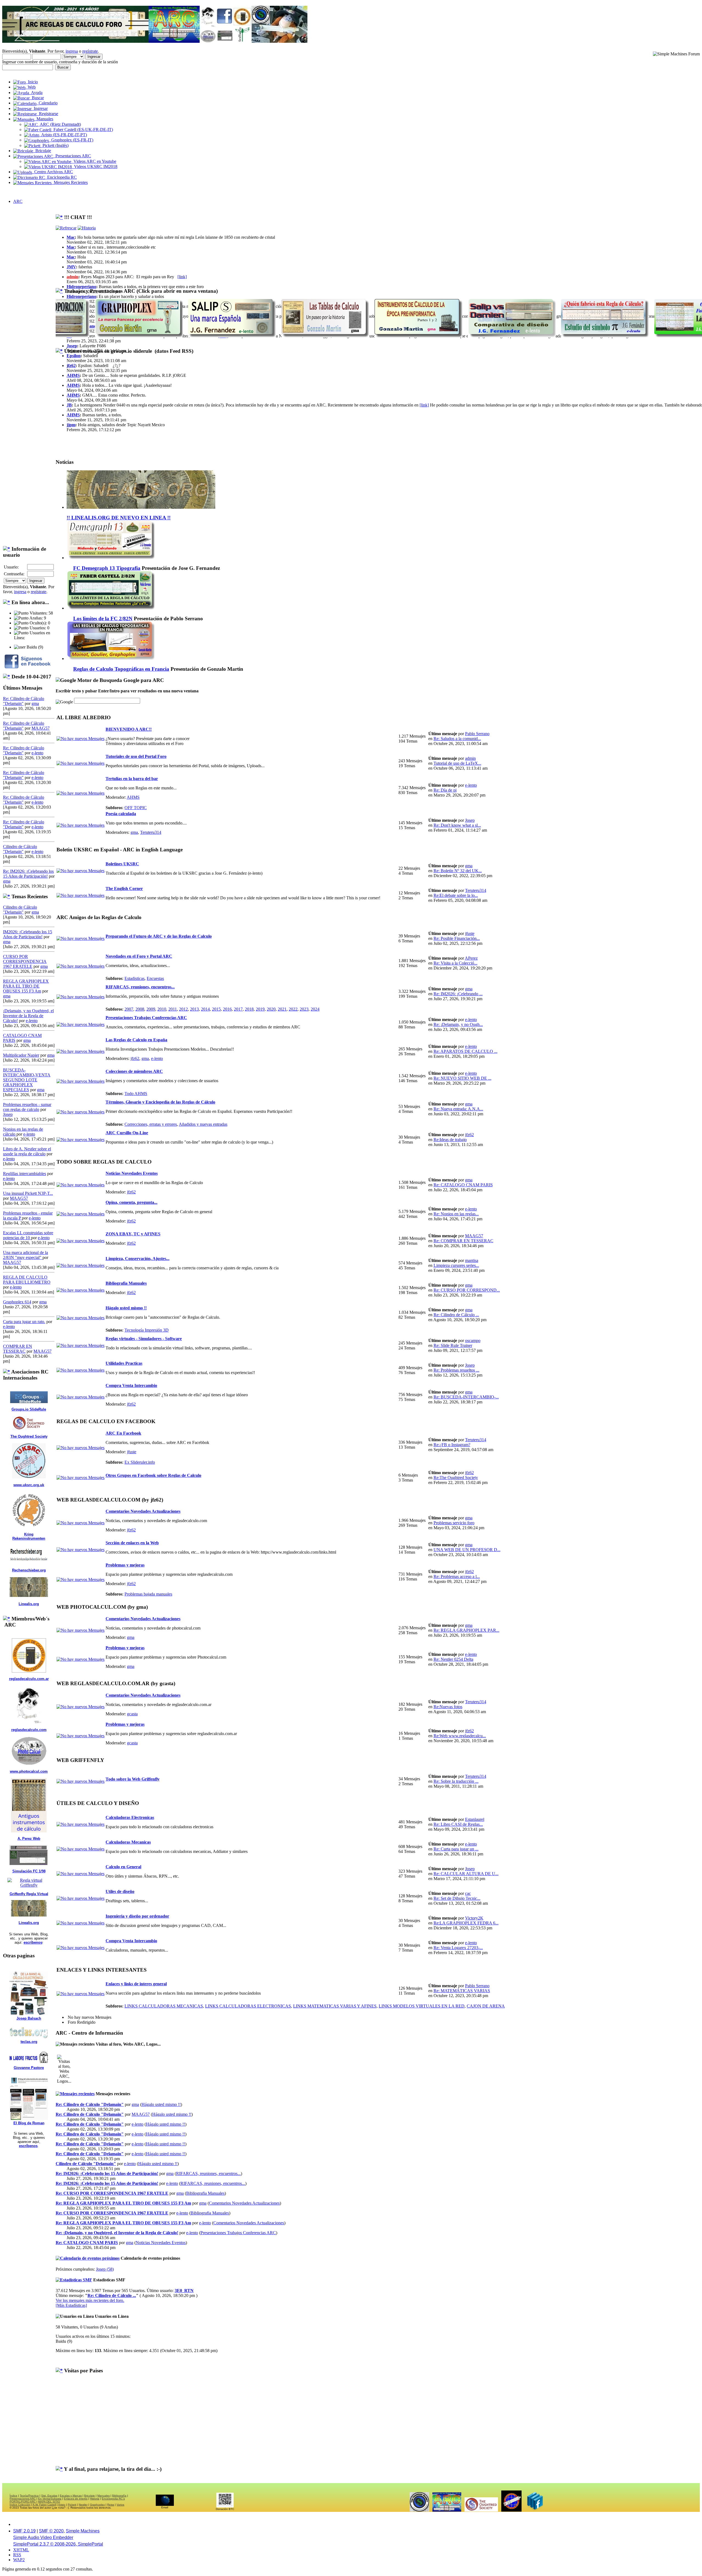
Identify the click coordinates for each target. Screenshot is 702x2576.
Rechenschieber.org (29, 1570)
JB (69, 405)
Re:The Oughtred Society (456, 1478)
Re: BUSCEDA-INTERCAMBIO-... (466, 1397)
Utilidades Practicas (124, 1363)
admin (73, 277)
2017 (238, 1009)
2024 (315, 1009)
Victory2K (474, 1918)
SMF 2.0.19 (24, 2531)
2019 (260, 1009)
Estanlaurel (475, 1819)
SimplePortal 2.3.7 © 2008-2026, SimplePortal (58, 2544)
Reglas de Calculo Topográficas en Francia (121, 669)
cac (468, 1893)
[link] (182, 277)
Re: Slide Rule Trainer (453, 1345)
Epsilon (74, 356)
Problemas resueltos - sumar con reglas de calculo (27, 1107)
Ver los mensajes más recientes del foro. (90, 2300)
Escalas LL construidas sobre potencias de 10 (28, 1235)
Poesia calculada (121, 814)
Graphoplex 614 (17, 1302)
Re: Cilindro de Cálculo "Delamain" (90, 2104)
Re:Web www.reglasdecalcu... (460, 1736)
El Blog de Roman (29, 2123)
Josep (8, 1114)
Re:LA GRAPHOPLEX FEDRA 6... (466, 1923)
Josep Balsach (29, 2018)
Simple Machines (83, 2531)
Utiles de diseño (120, 1891)
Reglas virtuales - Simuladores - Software (144, 1339)
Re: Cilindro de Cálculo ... (456, 1315)
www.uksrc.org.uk (29, 1485)
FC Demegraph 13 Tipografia (107, 568)
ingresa (72, 51)
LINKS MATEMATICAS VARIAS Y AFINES (335, 2006)
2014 (205, 1009)
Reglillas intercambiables (25, 1174)
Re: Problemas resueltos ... (456, 1370)
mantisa (472, 1260)
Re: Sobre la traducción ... (456, 1781)
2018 (249, 1009)
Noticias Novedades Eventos (132, 1173)
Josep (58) (105, 2269)
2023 (304, 1009)
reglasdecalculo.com (29, 1730)
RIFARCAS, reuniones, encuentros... (140, 987)
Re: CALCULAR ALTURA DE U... (466, 1874)
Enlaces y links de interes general (136, 1984)
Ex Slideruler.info (140, 1462)
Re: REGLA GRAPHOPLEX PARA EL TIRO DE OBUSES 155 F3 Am (123, 2203)
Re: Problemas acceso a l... (457, 1576)
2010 (162, 1009)
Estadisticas (135, 978)
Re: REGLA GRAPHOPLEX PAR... (466, 1630)
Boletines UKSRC (122, 864)
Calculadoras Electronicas (130, 1817)
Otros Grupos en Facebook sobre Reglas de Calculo (153, 1475)
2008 (140, 1009)
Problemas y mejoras (125, 1565)
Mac (71, 237)
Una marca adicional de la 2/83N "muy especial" (26, 1255)
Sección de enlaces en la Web (132, 1543)
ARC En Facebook (123, 1433)
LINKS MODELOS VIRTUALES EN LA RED (422, 2006)
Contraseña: (14, 574)
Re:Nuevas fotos (448, 1707)
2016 (227, 1009)
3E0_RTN (184, 2291)
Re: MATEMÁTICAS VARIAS (462, 1991)
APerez (471, 958)
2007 (129, 1009)
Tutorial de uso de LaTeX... (457, 763)
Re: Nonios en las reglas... (456, 1214)
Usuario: (11, 567)
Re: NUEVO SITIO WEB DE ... (462, 1078)
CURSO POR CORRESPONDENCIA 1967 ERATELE (25, 961)
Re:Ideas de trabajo (450, 1140)
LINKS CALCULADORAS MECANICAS (164, 2006)
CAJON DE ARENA (486, 2006)
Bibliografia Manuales (126, 1283)
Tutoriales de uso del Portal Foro (136, 756)
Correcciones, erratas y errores (151, 1124)
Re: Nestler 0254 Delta (453, 1659)
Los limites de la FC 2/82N (103, 619)
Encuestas (155, 978)
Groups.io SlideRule (29, 1409)
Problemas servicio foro (454, 1523)
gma (35, 703)
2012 (183, 1009)
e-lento (37, 753)
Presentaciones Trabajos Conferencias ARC (146, 1018)
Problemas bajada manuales (148, 1594)
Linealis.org (29, 1604)
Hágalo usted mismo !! (126, 1308)
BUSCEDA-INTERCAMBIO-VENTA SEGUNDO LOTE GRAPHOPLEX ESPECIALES (27, 1080)
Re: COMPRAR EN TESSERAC (463, 1241)
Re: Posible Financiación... (457, 938)
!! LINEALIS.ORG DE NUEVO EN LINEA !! (119, 518)
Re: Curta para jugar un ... (456, 1849)
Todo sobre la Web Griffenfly (133, 1779)
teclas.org (29, 2042)
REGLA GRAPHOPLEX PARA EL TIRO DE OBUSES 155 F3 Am (26, 986)
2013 (194, 1009)
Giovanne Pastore (29, 2068)
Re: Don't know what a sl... (457, 825)
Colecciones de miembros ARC (134, 1071)
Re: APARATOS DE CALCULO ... (465, 1051)
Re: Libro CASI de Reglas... (458, 1824)
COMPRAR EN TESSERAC (18, 1349)
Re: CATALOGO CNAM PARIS (463, 1185)
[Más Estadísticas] (71, 2305)
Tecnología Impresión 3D (147, 1330)
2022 (293, 1009)
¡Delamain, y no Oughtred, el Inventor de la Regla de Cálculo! (28, 1016)
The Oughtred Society (29, 1436)
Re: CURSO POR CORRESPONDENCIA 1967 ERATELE (112, 2193)
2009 (151, 1009)
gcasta (132, 1714)
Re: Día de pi (445, 790)
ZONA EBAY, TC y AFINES (133, 1234)
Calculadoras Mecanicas (128, 1842)
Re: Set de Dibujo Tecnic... (457, 1898)
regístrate (90, 51)
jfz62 (71, 366)
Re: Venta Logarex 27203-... (458, 1948)
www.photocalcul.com (29, 1771)
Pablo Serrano (477, 734)
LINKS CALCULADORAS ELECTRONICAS (248, 2006)
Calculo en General (123, 1867)
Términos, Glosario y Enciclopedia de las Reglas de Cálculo (160, 1102)
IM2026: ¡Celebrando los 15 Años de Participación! (28, 934)
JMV (71, 267)
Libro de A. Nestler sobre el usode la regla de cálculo (27, 1151)
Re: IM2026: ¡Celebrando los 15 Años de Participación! (28, 874)
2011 (173, 1009)
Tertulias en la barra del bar (132, 779)
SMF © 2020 (51, 2531)
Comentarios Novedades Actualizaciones (143, 1511)
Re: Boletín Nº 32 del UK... (458, 871)
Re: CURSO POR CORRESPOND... (467, 1290)
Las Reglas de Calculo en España (136, 1040)
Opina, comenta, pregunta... (131, 1202)
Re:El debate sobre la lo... (456, 895)
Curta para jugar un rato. (24, 1322)
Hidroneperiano (81, 287)
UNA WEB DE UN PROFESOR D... (467, 1550)
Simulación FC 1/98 (29, 1871)
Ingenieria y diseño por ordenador (137, 1916)
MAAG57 (41, 728)
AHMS (73, 375)
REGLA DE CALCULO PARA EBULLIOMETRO (27, 1280)
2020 (271, 1009)
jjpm (71, 425)
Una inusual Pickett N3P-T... (28, 1193)
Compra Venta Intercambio (131, 1385)
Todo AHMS (136, 1094)
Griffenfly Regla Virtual (29, 1894)
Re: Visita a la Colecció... (455, 963)
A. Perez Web (29, 1839)
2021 (282, 1009)
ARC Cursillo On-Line (127, 1133)
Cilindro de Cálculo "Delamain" (20, 849)
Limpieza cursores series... (456, 1265)
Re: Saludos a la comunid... (457, 739)
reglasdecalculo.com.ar (29, 1679)
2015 (216, 1009)
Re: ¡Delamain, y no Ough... (458, 1024)
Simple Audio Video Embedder (43, 2537)
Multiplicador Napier (21, 1055)
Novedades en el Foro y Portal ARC (139, 956)
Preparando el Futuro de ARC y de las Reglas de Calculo (159, 936)
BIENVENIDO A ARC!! (129, 729)
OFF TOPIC (136, 808)
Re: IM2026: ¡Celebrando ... (458, 994)
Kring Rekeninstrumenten (29, 1536)
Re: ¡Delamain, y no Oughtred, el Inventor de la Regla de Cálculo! (117, 2233)
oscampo (473, 1340)
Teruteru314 (151, 832)
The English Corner (124, 888)
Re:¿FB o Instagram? (452, 1445)
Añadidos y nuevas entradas (203, 1124)
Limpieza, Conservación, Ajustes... (138, 1259)
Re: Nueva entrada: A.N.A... (458, 1109)
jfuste (470, 933)
